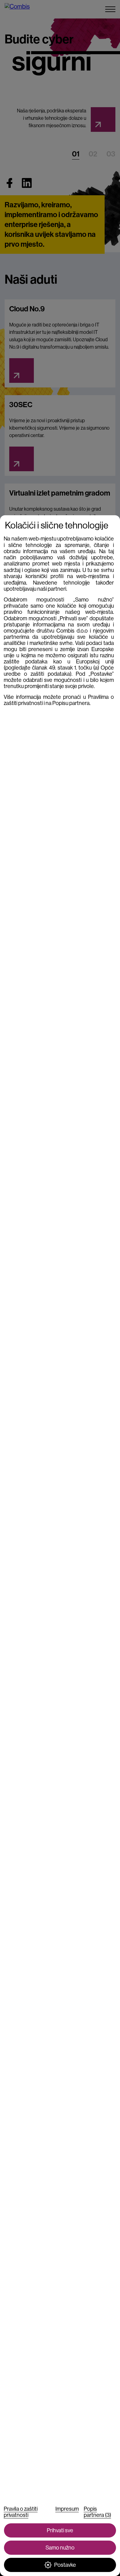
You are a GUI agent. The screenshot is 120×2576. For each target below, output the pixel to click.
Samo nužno (60, 2548)
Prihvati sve (60, 2530)
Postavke (65, 2565)
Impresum (67, 2509)
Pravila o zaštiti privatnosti (21, 2512)
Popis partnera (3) (97, 2512)
